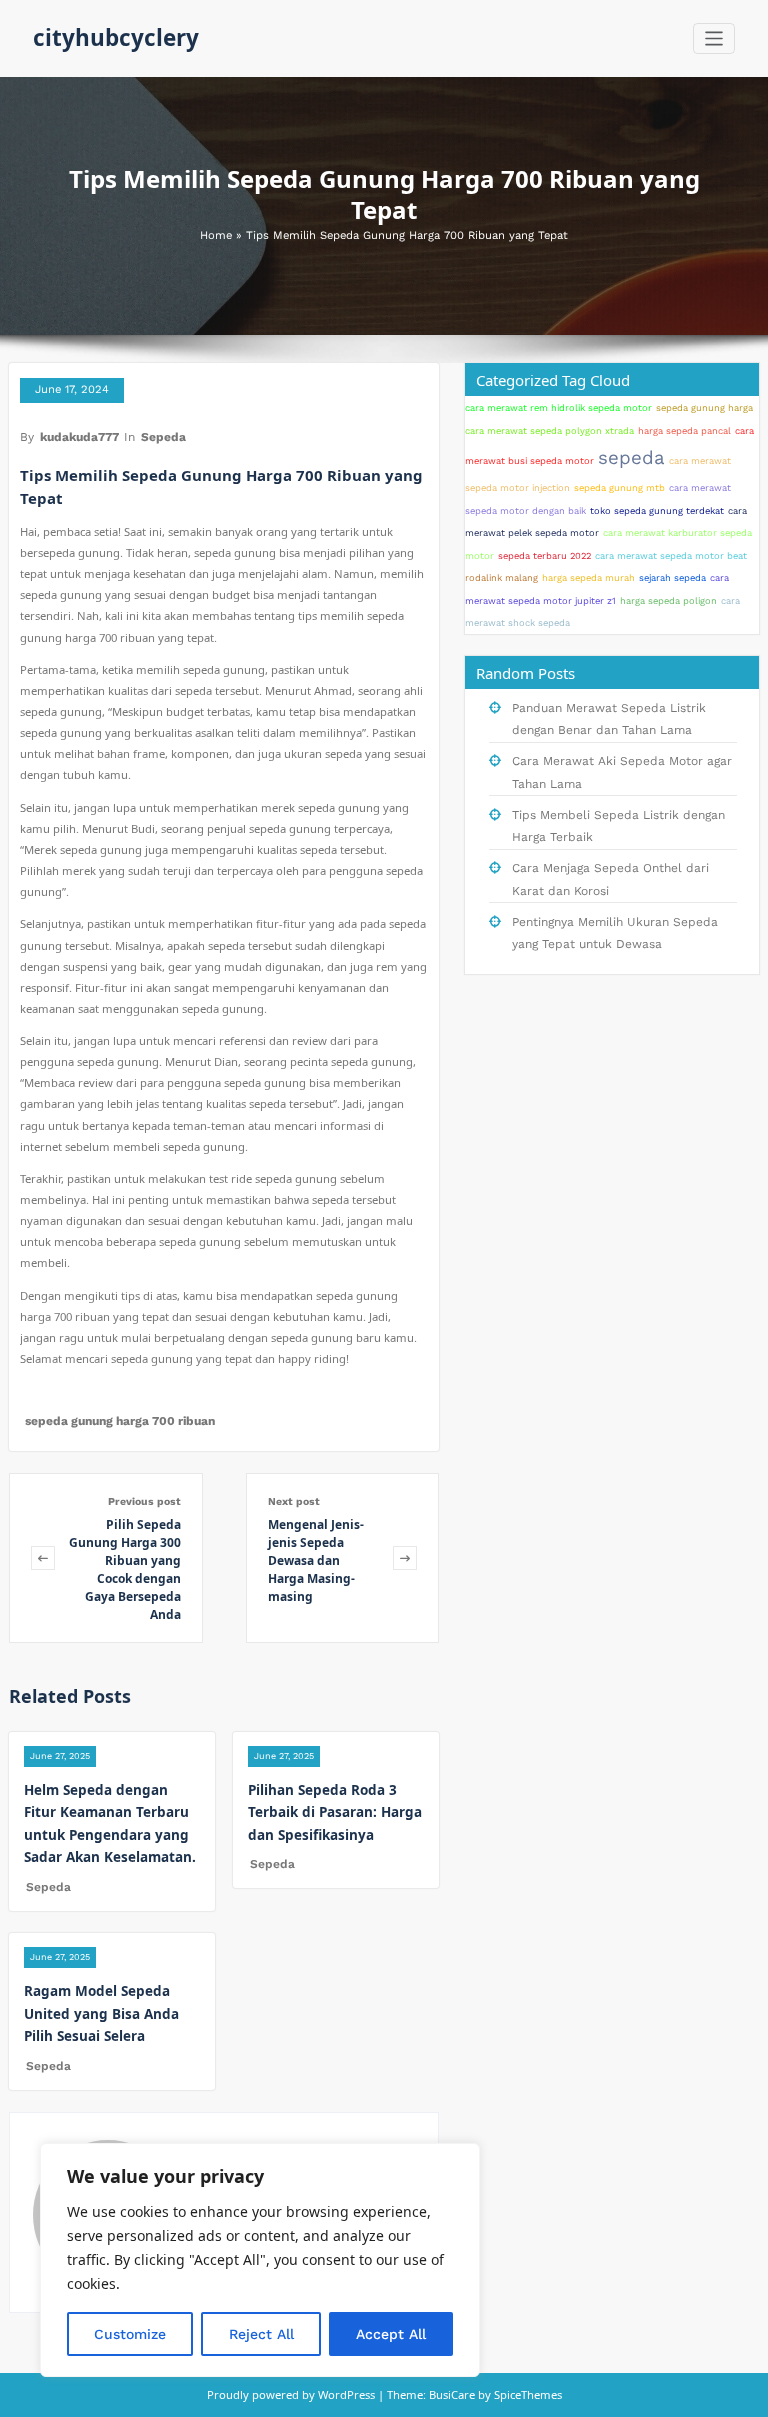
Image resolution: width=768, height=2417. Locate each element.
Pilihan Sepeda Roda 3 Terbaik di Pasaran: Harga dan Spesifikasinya (335, 1812)
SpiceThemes (526, 2394)
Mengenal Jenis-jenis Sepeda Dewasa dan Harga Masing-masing (316, 1560)
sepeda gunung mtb (619, 487)
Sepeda (163, 437)
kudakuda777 (79, 437)
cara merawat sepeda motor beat (671, 555)
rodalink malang (501, 577)
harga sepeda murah (588, 577)
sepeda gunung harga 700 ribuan (120, 1421)
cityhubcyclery (116, 37)
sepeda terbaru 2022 (544, 555)
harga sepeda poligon (668, 600)
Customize (130, 2334)
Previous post (144, 1501)
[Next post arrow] (405, 1557)
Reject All (261, 2334)
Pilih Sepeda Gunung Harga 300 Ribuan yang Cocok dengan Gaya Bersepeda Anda (125, 1569)
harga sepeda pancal (684, 430)
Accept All (391, 2334)
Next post (294, 1501)
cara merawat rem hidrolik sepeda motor (558, 407)
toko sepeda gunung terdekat (657, 510)
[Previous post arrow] (43, 1557)
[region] (260, 2260)
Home (216, 235)
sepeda (631, 458)
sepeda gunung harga (704, 407)
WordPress (346, 2394)
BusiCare (453, 2394)
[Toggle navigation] (714, 38)
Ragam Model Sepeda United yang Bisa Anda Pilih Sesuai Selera (101, 2013)
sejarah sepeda (672, 577)
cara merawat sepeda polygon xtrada (549, 430)
